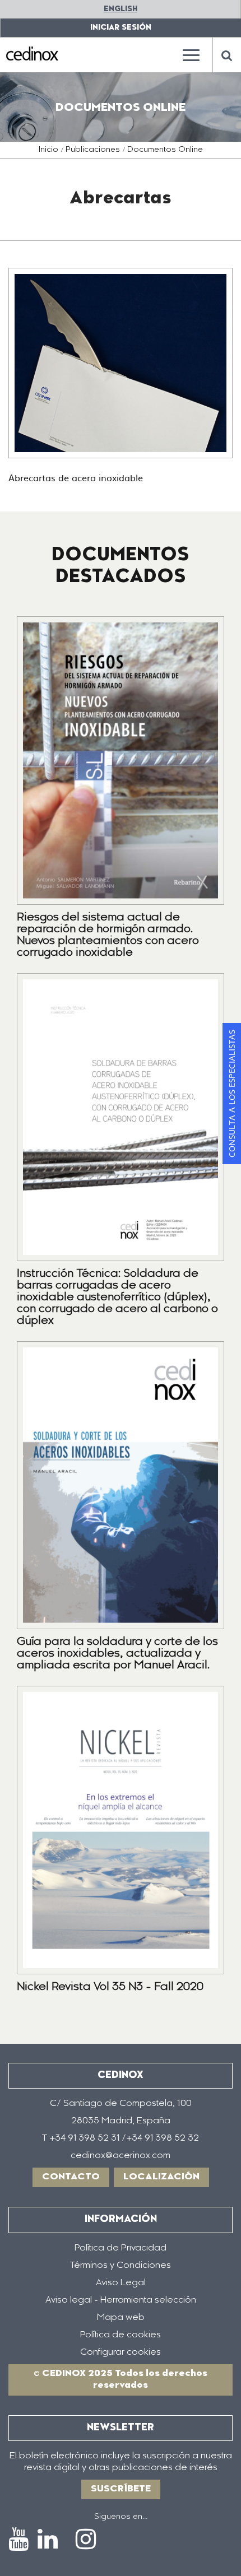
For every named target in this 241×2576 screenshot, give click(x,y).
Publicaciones (93, 150)
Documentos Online (165, 150)
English (121, 9)
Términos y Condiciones (121, 2266)
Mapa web (121, 2318)
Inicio (48, 150)
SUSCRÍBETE (121, 2489)
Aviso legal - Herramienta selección (121, 2300)
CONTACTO (71, 2177)
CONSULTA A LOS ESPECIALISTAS (231, 1094)
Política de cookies (121, 2335)
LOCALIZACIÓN (161, 2177)
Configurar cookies (121, 2352)
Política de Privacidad (121, 2248)
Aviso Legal (121, 2283)
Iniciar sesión (121, 28)
